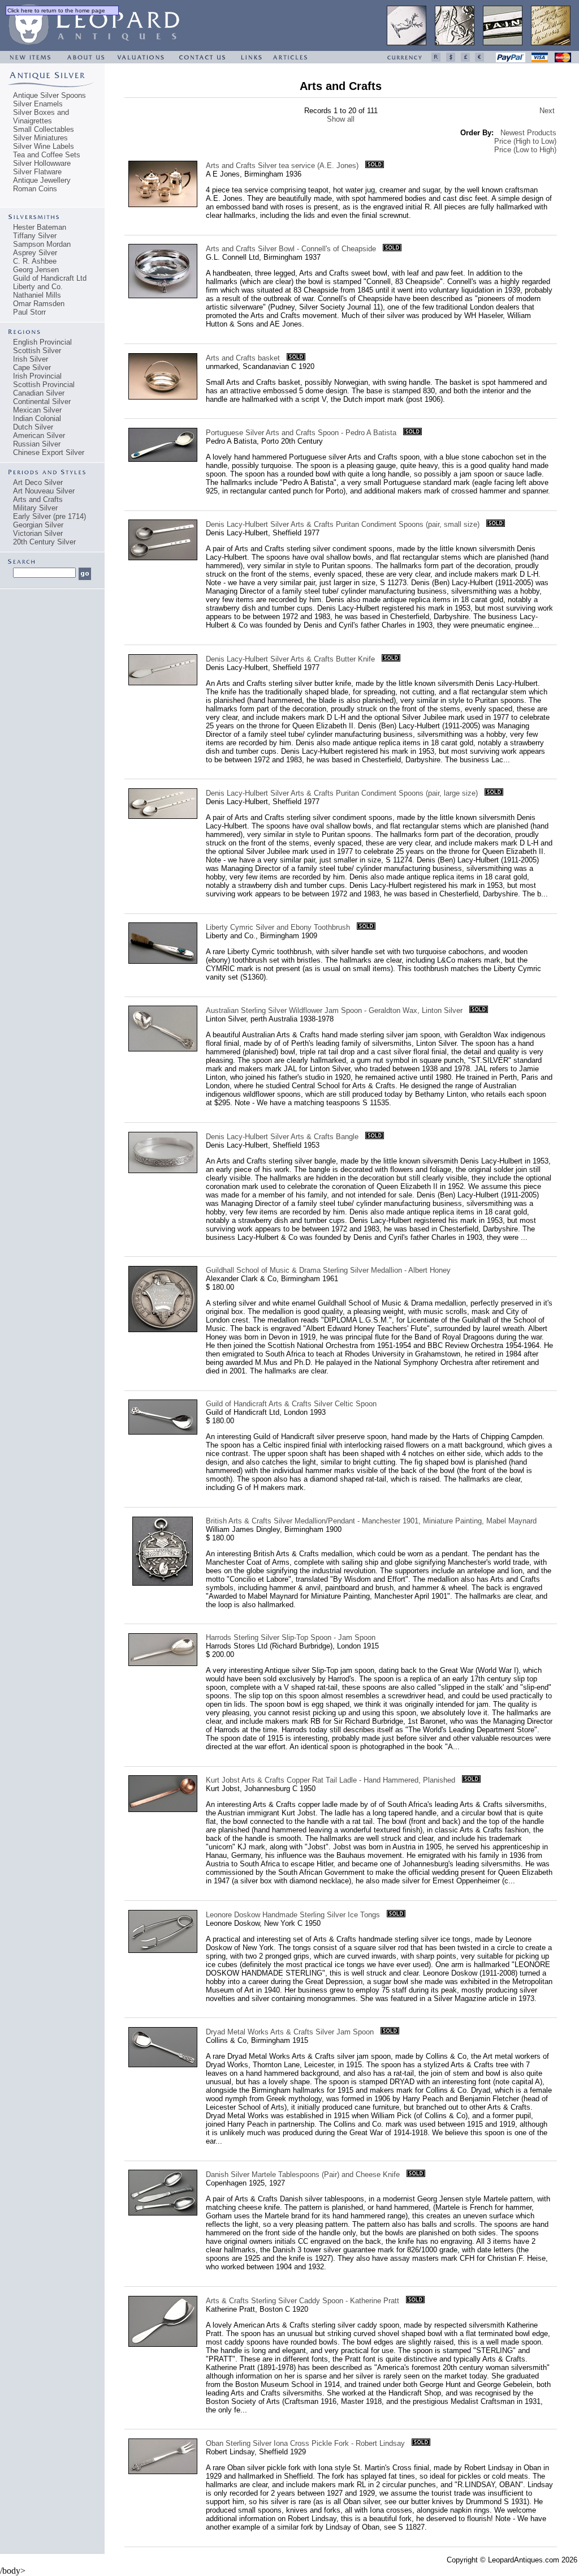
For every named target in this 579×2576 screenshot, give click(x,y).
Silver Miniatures (40, 138)
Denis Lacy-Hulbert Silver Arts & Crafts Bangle (282, 1137)
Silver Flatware (37, 172)
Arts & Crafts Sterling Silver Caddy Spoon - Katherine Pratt (303, 2301)
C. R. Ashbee (35, 261)
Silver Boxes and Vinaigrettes (41, 117)
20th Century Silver (44, 542)
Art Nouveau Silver (44, 491)
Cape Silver (32, 368)
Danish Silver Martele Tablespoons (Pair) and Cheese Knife (303, 2174)
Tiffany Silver (35, 236)
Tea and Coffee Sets (47, 155)
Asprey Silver (35, 253)
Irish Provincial (37, 376)
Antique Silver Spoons (49, 95)
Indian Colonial (37, 418)
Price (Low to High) (525, 150)
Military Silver (35, 508)
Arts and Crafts (38, 499)
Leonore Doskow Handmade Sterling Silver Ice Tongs (293, 1915)
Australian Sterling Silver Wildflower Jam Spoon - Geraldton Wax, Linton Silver (334, 1010)
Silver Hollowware (42, 163)
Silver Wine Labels (44, 146)
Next (547, 111)
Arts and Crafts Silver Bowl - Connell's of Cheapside (291, 249)
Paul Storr (29, 312)
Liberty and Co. (38, 287)
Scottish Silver (37, 351)
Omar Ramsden (39, 304)
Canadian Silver (39, 393)
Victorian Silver (38, 533)
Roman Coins (35, 189)
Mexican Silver (37, 410)
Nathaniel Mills (37, 295)
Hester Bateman (40, 227)
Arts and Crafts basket (243, 358)
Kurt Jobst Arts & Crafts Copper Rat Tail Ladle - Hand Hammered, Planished (330, 1780)
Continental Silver (42, 402)
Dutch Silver (33, 427)
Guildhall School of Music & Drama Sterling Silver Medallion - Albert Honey (328, 1270)
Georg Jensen (36, 270)
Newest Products (528, 133)
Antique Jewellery (42, 180)
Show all (341, 119)
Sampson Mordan (42, 244)
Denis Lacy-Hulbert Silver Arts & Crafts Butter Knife (290, 659)
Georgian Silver (38, 525)
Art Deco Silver (38, 482)
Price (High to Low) (525, 141)
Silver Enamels (38, 104)
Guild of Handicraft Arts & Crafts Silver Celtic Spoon (291, 1404)
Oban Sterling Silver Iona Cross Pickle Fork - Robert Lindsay (305, 2443)
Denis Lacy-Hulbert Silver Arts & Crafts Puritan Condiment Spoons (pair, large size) (342, 793)
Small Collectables (44, 129)
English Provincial (42, 342)
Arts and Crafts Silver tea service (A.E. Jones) (282, 166)
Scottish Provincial (44, 385)
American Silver (39, 435)
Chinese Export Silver (49, 452)
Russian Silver (37, 444)
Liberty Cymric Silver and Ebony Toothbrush (278, 927)
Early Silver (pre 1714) (49, 516)
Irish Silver (31, 359)
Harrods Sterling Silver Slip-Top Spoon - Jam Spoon (291, 1637)
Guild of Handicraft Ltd (50, 278)
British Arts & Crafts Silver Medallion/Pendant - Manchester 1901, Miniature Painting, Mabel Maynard (371, 1521)
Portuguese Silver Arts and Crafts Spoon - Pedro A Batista (301, 433)
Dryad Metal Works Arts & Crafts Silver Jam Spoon (290, 2032)
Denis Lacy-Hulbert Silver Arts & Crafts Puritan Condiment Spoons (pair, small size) (343, 524)
